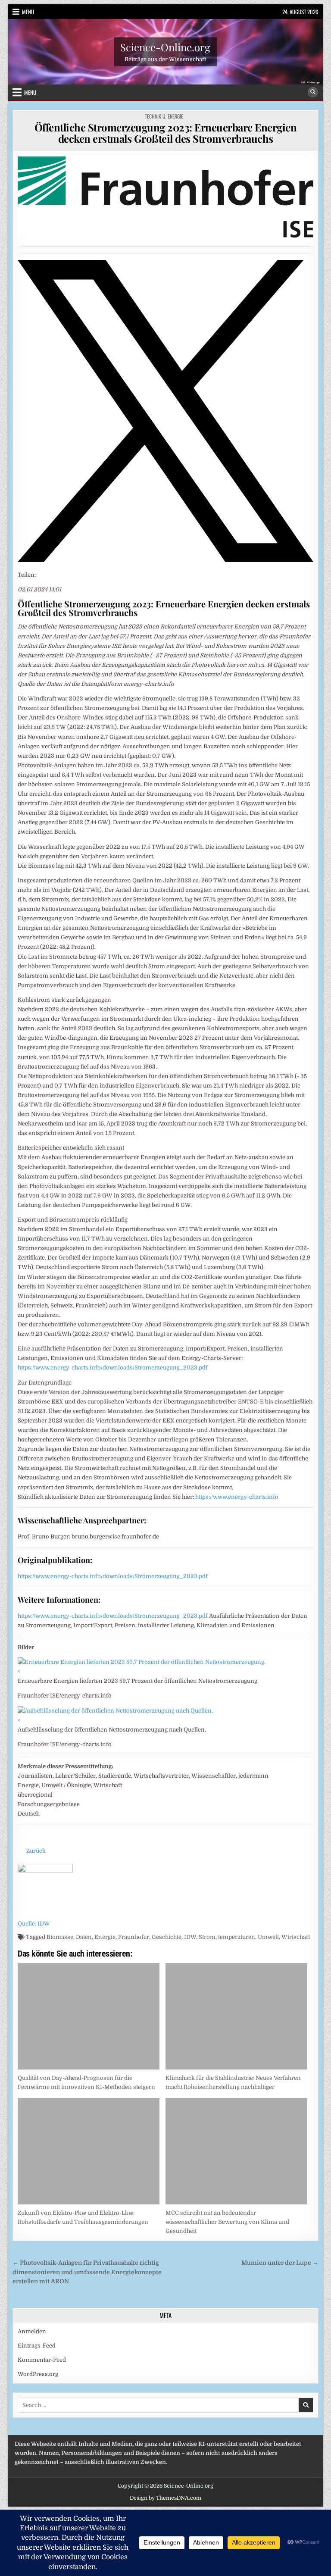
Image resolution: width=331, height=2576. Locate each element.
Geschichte (167, 1937)
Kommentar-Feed (42, 2360)
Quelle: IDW (34, 1924)
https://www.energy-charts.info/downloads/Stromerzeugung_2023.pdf (113, 1368)
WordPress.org (38, 2374)
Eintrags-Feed (37, 2346)
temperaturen (237, 1937)
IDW (190, 1937)
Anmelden (32, 2331)
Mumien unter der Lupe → (280, 2263)
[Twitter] (165, 560)
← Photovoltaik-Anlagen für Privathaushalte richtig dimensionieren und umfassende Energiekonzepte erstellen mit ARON (87, 2272)
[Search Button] (313, 92)
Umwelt (268, 1937)
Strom (207, 1937)
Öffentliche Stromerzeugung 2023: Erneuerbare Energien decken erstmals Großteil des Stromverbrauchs (166, 133)
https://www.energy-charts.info (237, 1497)
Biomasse (60, 1937)
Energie (105, 1937)
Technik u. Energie (164, 116)
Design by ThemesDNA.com (165, 2498)
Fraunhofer (134, 1937)
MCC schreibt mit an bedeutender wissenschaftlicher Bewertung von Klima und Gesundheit (227, 2222)
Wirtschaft (296, 1937)
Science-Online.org (165, 47)
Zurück (36, 1851)
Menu (28, 12)
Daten (84, 1937)
